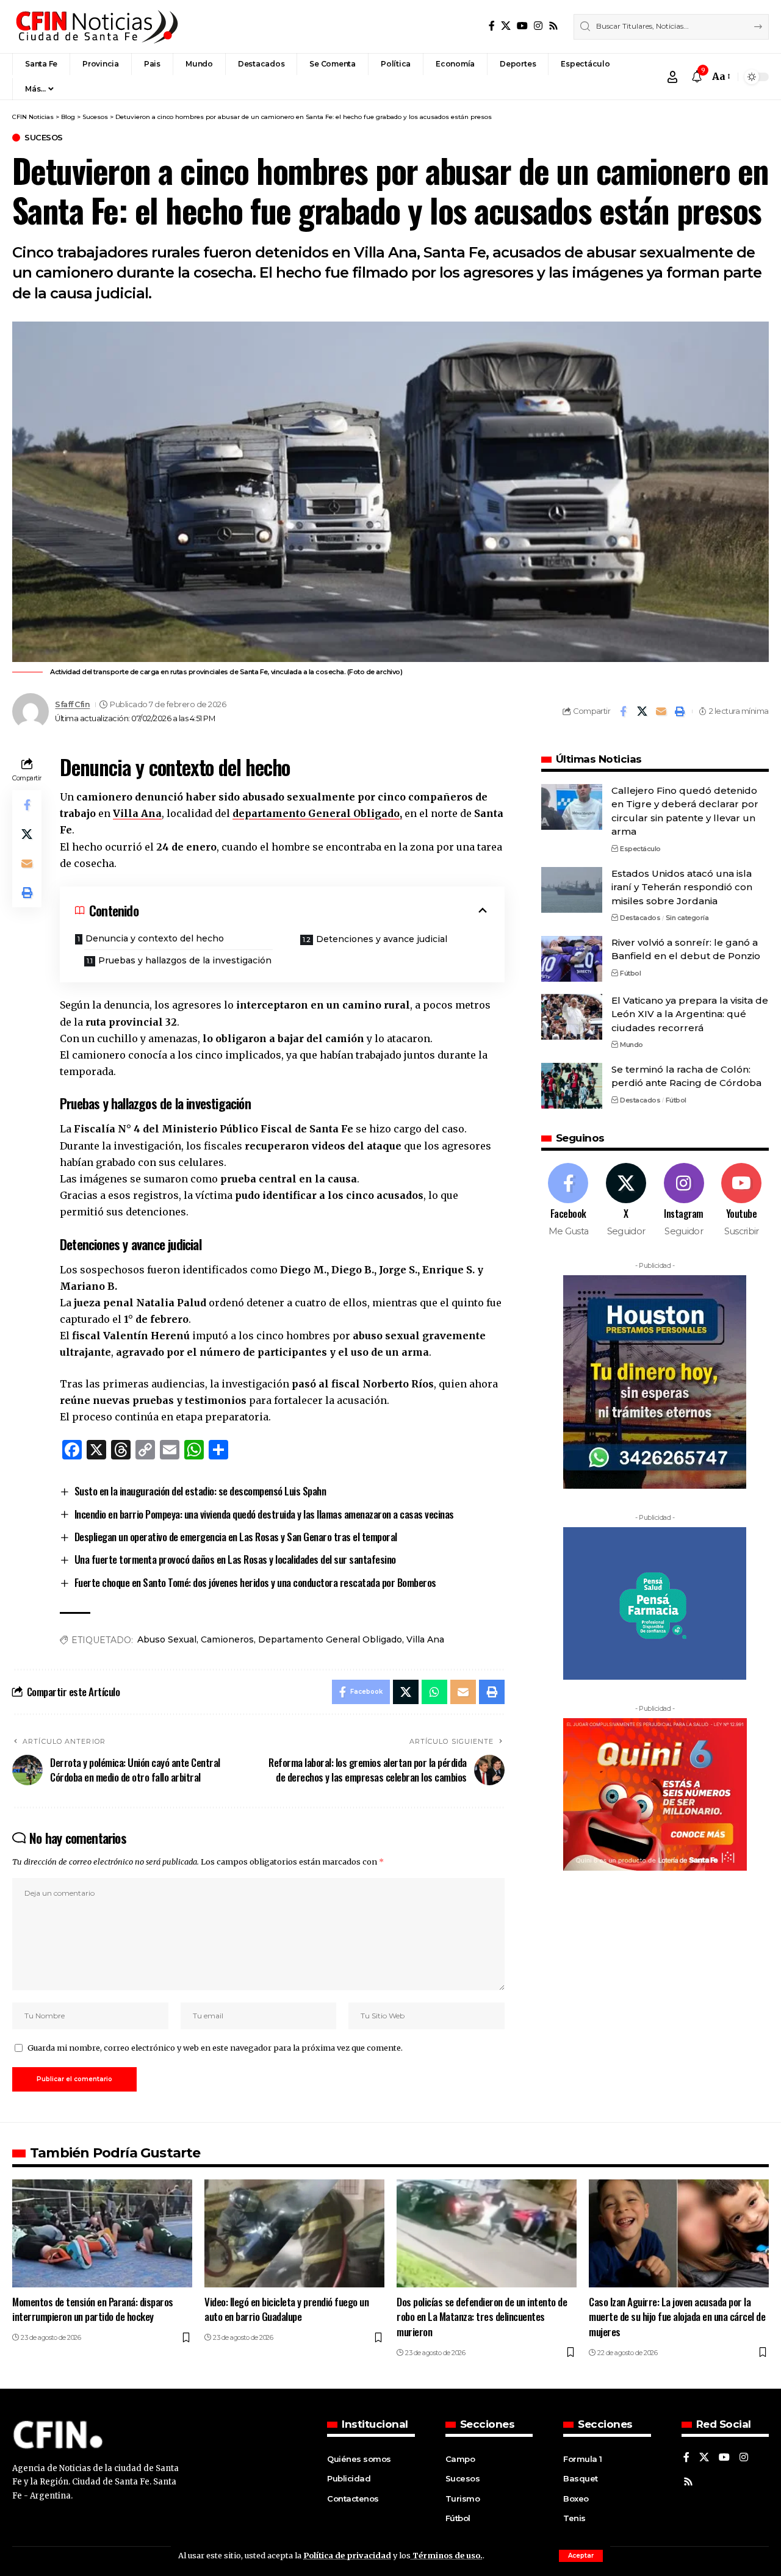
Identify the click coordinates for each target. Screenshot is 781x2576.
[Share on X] (642, 711)
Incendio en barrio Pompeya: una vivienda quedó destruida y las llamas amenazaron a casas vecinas (264, 1514)
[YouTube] (522, 26)
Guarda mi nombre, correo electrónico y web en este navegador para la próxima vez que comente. (215, 2048)
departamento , (317, 813)
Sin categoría (687, 918)
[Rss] (553, 26)
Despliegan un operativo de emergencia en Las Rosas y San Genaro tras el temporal (236, 1537)
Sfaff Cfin (72, 704)
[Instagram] (538, 26)
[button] (581, 2556)
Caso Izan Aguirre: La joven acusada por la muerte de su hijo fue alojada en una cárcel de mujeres (677, 2317)
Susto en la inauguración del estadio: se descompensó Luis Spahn (200, 1491)
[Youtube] (741, 1200)
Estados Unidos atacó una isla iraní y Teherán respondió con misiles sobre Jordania (682, 887)
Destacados (640, 918)
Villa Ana (137, 813)
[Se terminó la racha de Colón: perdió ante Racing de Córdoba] (572, 1086)
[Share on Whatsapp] (434, 1692)
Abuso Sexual (167, 1639)
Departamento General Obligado (330, 1639)
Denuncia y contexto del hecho (155, 938)
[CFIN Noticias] (96, 27)
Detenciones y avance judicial (382, 939)
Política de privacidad (347, 2555)
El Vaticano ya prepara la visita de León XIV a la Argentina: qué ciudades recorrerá (690, 1014)
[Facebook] (492, 26)
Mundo (632, 1045)
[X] (506, 26)
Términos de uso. (447, 2555)
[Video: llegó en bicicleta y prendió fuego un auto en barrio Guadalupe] (294, 2233)
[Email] (661, 711)
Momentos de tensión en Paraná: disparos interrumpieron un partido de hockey (93, 2309)
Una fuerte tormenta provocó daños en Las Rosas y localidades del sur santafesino (235, 1559)
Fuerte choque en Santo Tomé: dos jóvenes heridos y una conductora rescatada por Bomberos (255, 1582)
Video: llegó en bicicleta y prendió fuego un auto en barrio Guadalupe (286, 2309)
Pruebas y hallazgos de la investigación (185, 960)
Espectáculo (640, 849)
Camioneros (227, 1639)
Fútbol (630, 973)
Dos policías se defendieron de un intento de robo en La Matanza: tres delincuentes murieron (482, 2317)
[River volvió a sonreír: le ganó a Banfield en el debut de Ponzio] (572, 959)
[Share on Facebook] (623, 711)
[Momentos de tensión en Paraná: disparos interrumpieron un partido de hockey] (102, 2233)
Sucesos (44, 138)
